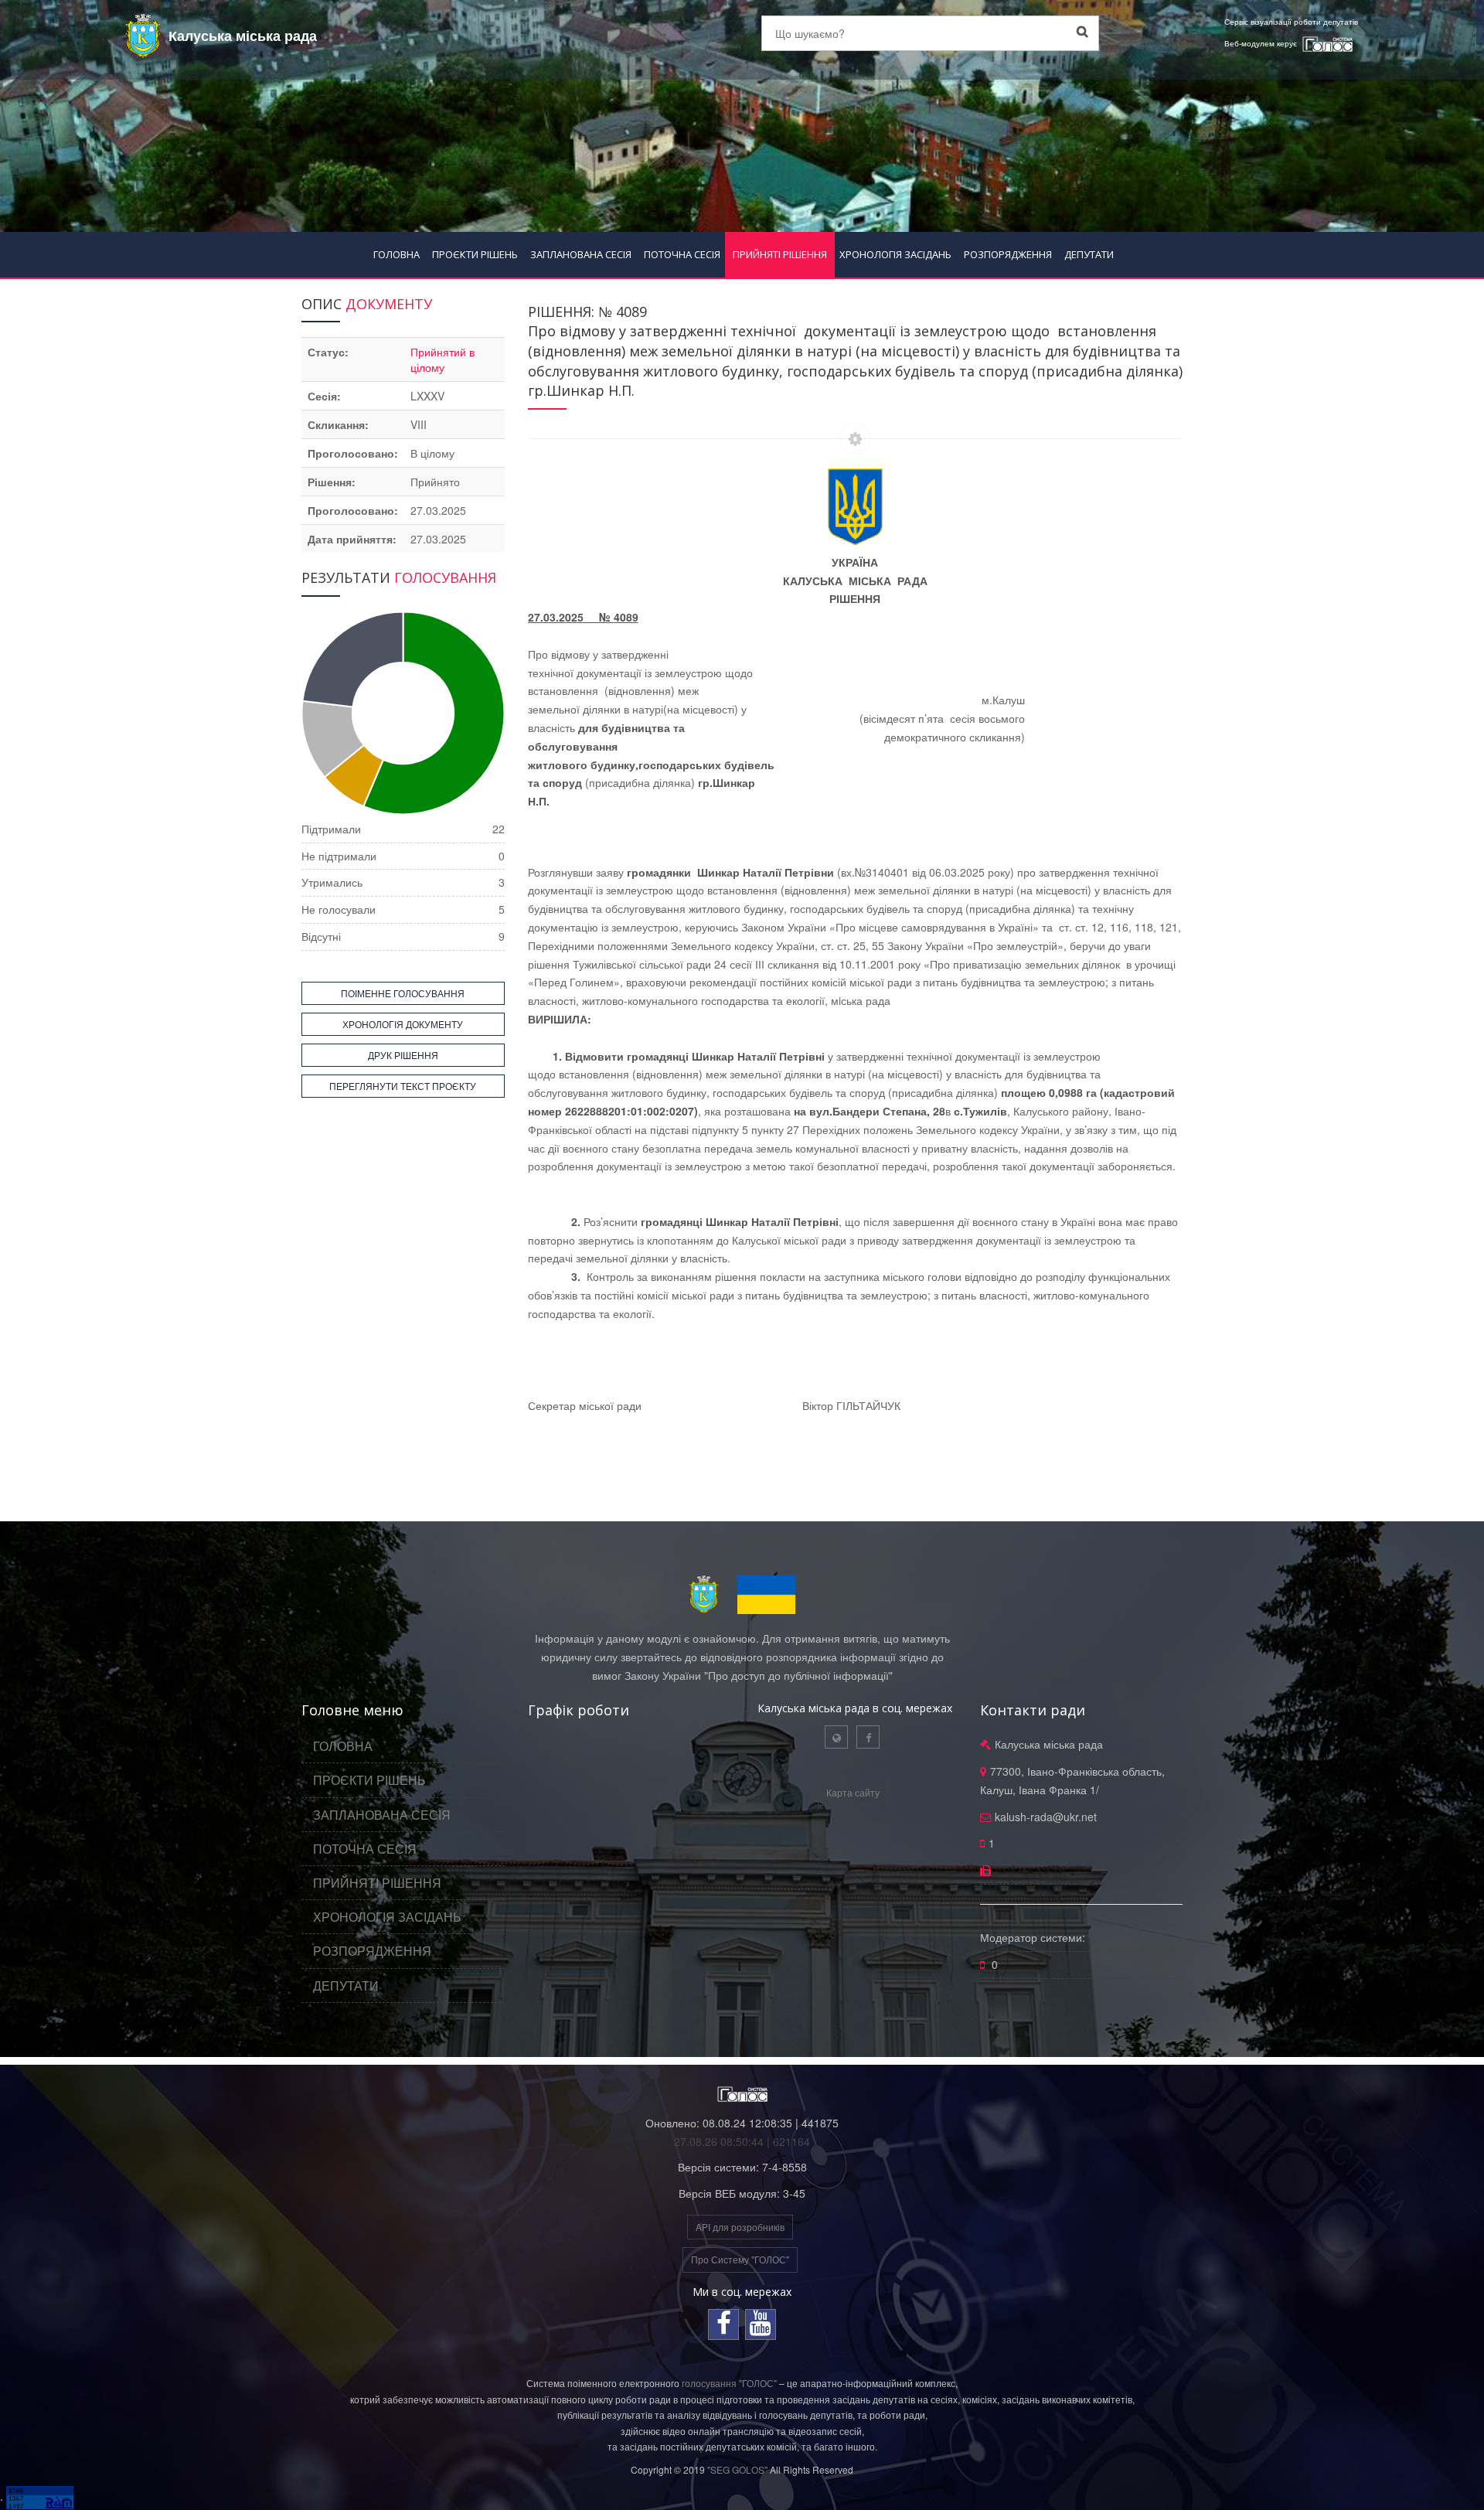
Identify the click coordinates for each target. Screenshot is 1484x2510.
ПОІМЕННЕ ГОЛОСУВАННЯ (403, 993)
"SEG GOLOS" (737, 2469)
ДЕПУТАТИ (1089, 254)
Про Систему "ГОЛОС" (740, 2259)
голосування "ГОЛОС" (729, 2383)
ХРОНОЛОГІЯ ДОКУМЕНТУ (403, 1024)
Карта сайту (853, 1792)
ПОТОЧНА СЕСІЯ (682, 254)
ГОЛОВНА (397, 254)
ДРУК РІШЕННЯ (403, 1055)
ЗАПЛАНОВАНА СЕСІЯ (581, 254)
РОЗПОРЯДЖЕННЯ (1008, 254)
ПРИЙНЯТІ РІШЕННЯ (780, 254)
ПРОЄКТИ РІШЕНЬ (475, 254)
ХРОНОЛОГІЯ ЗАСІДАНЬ (895, 254)
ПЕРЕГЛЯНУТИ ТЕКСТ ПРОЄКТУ (403, 1086)
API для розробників (740, 2227)
